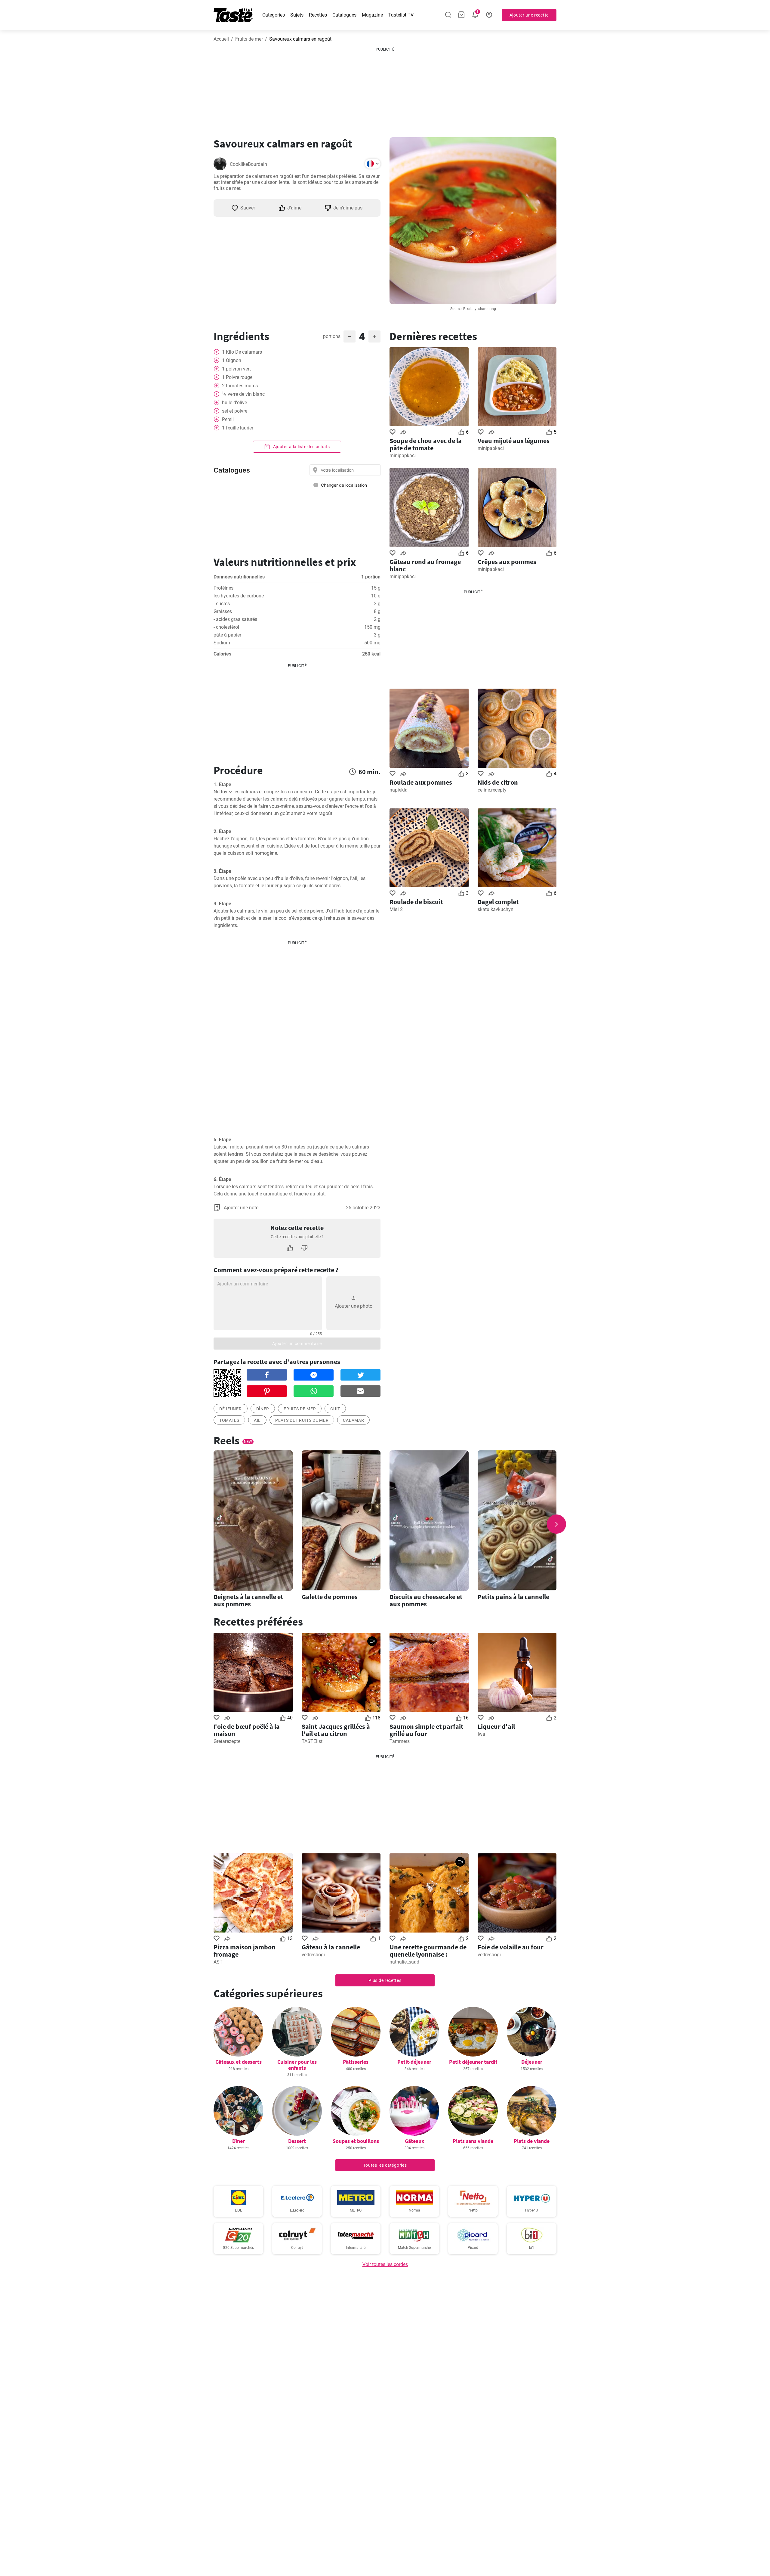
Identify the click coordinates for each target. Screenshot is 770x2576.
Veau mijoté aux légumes (514, 441)
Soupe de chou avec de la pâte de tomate (426, 444)
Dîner (263, 1409)
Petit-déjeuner (414, 2062)
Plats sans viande (473, 2141)
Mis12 (396, 909)
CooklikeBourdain (248, 164)
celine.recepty (492, 790)
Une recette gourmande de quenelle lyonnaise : (428, 1951)
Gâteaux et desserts (239, 2062)
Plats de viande (532, 2141)
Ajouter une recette (529, 15)
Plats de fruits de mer (302, 1420)
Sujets (297, 15)
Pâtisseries (356, 2062)
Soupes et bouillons (356, 2141)
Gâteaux (414, 2141)
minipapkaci (403, 456)
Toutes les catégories (385, 2165)
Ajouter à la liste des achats (301, 447)
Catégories (274, 15)
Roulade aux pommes (421, 782)
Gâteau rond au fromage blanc (425, 565)
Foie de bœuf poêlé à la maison (247, 1730)
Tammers (400, 1741)
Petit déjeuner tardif (473, 2062)
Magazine (372, 15)
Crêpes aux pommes (507, 562)
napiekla (399, 790)
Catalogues (344, 15)
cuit (335, 1409)
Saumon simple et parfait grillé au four (426, 1730)
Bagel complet (498, 902)
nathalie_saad (404, 1962)
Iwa (481, 1734)
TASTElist (312, 1741)
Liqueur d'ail (496, 1726)
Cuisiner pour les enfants (297, 2065)
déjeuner (231, 1409)
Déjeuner (532, 2062)
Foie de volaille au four (511, 1947)
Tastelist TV (401, 15)
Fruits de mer (249, 39)
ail (257, 1420)
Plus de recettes (385, 1980)
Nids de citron (498, 782)
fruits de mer (300, 1409)
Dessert (297, 2141)
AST (218, 1962)
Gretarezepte (227, 1741)
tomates (229, 1420)
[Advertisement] (385, 90)
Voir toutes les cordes (385, 2264)
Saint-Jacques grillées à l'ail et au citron (336, 1730)
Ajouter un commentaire (297, 1344)
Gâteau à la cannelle (331, 1947)
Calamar (353, 1420)
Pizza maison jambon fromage (245, 1951)
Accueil (221, 39)
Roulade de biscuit (416, 902)
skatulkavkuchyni (496, 909)
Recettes (318, 15)
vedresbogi (313, 1955)
